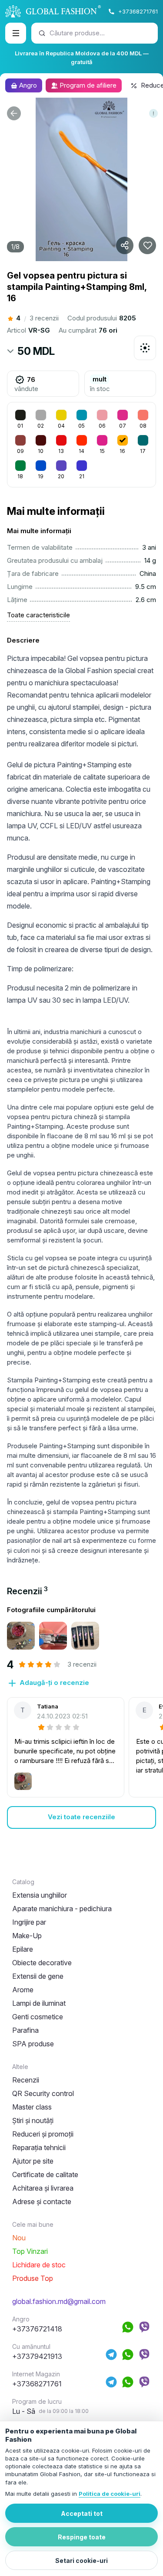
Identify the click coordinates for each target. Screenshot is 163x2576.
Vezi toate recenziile (81, 1817)
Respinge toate (82, 2537)
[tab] (27, 1591)
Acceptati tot (82, 2513)
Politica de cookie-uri (110, 2494)
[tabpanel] (81, 1717)
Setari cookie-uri (81, 2561)
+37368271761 (138, 11)
